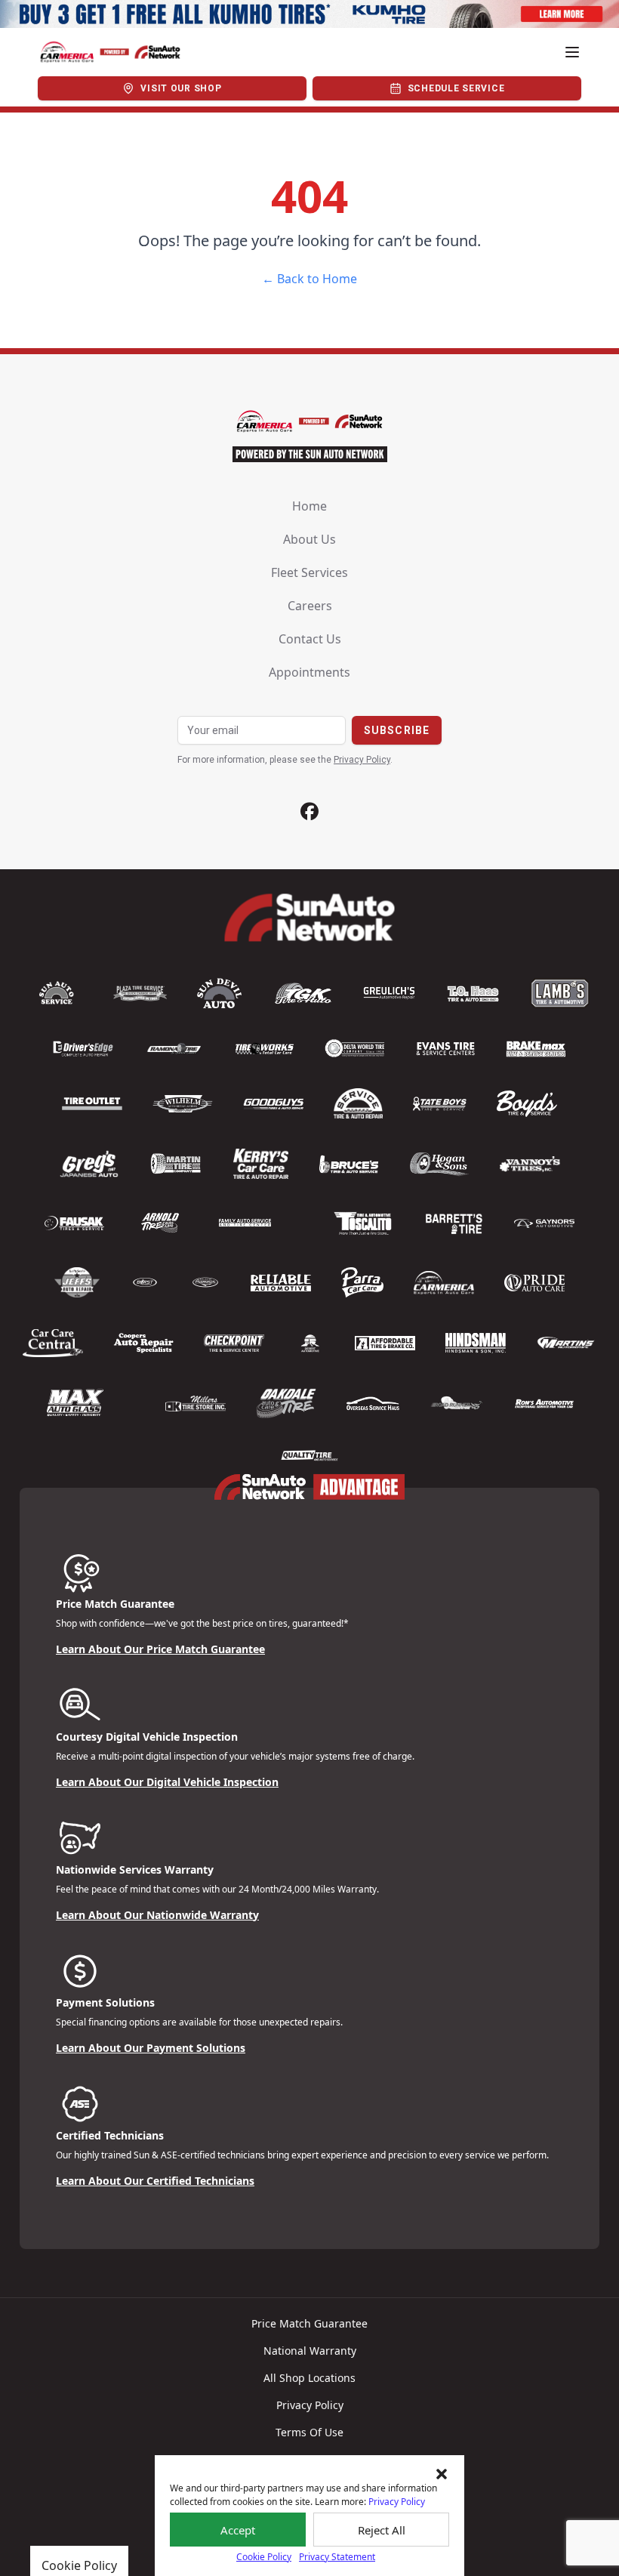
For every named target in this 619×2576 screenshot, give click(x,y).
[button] (442, 2474)
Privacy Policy (397, 2502)
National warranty (310, 2351)
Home (309, 506)
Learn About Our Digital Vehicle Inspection (167, 1782)
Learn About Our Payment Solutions (151, 2048)
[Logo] (110, 52)
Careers (310, 606)
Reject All (382, 2530)
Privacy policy (310, 2405)
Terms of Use (309, 2432)
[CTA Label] (309, 14)
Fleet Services (309, 572)
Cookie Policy (264, 2557)
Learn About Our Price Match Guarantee (160, 1649)
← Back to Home (309, 279)
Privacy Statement (337, 2557)
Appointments (309, 672)
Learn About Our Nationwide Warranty (157, 1915)
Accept (238, 2530)
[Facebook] (309, 811)
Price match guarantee (309, 2323)
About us (309, 539)
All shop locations (309, 2378)
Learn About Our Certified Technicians (155, 2181)
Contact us (310, 639)
